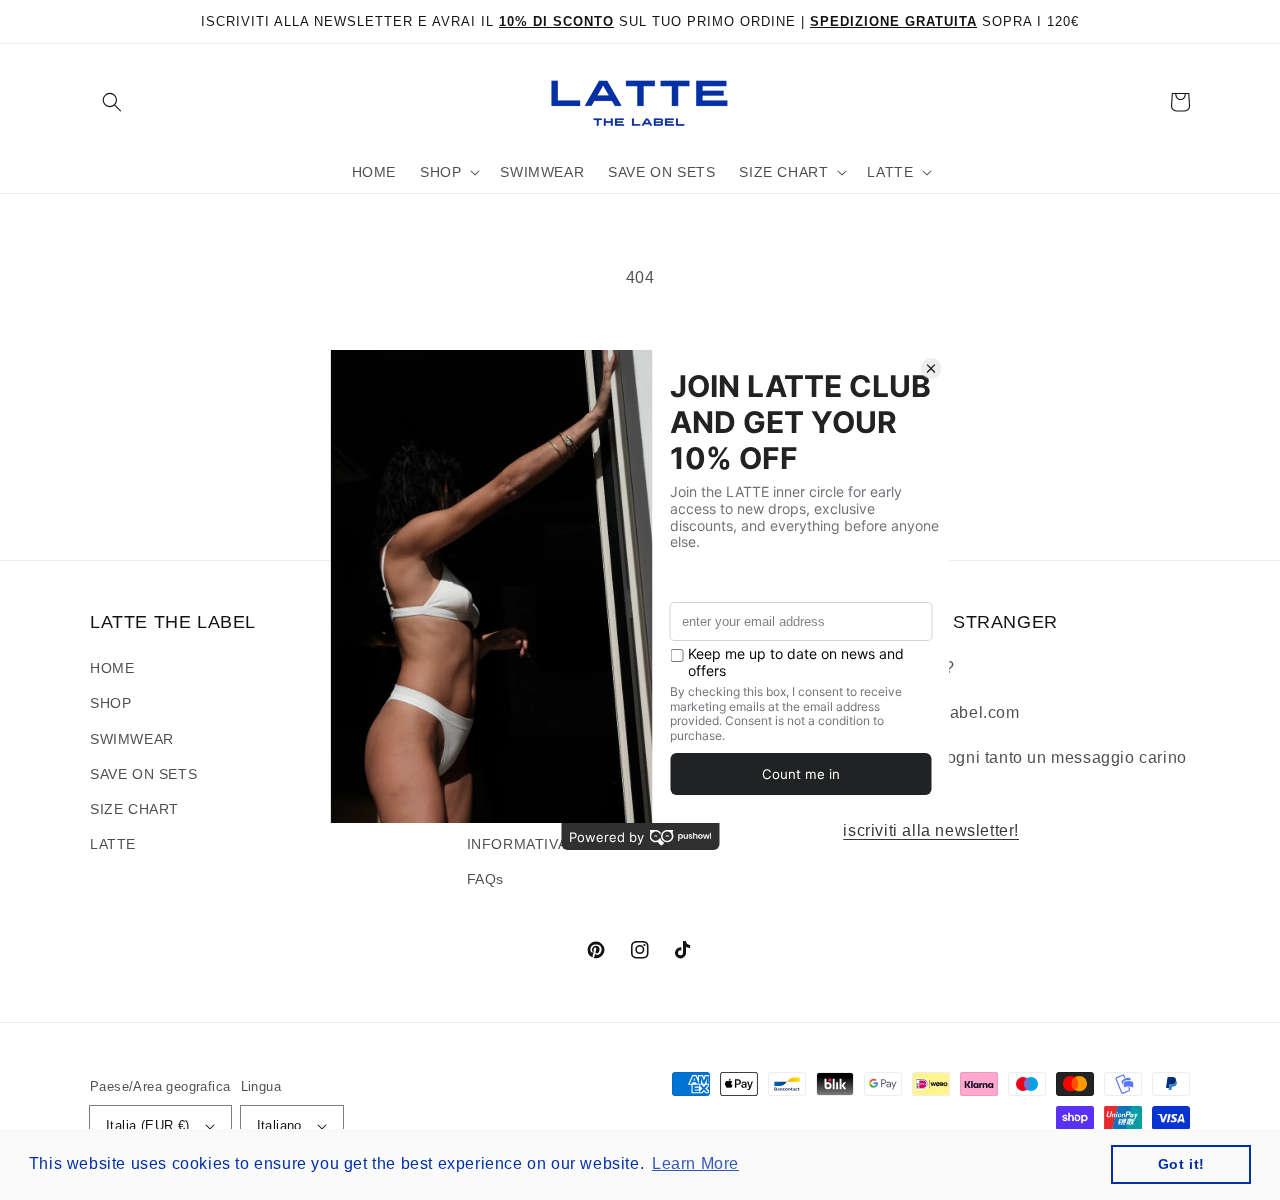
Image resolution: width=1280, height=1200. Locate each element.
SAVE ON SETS (143, 774)
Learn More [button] (695, 1163)
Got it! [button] (1181, 1164)
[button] (112, 102)
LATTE (113, 844)
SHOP (110, 703)
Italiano (279, 1125)
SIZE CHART (134, 809)
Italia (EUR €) (148, 1125)
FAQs (485, 879)
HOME (112, 668)
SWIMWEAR (132, 739)
